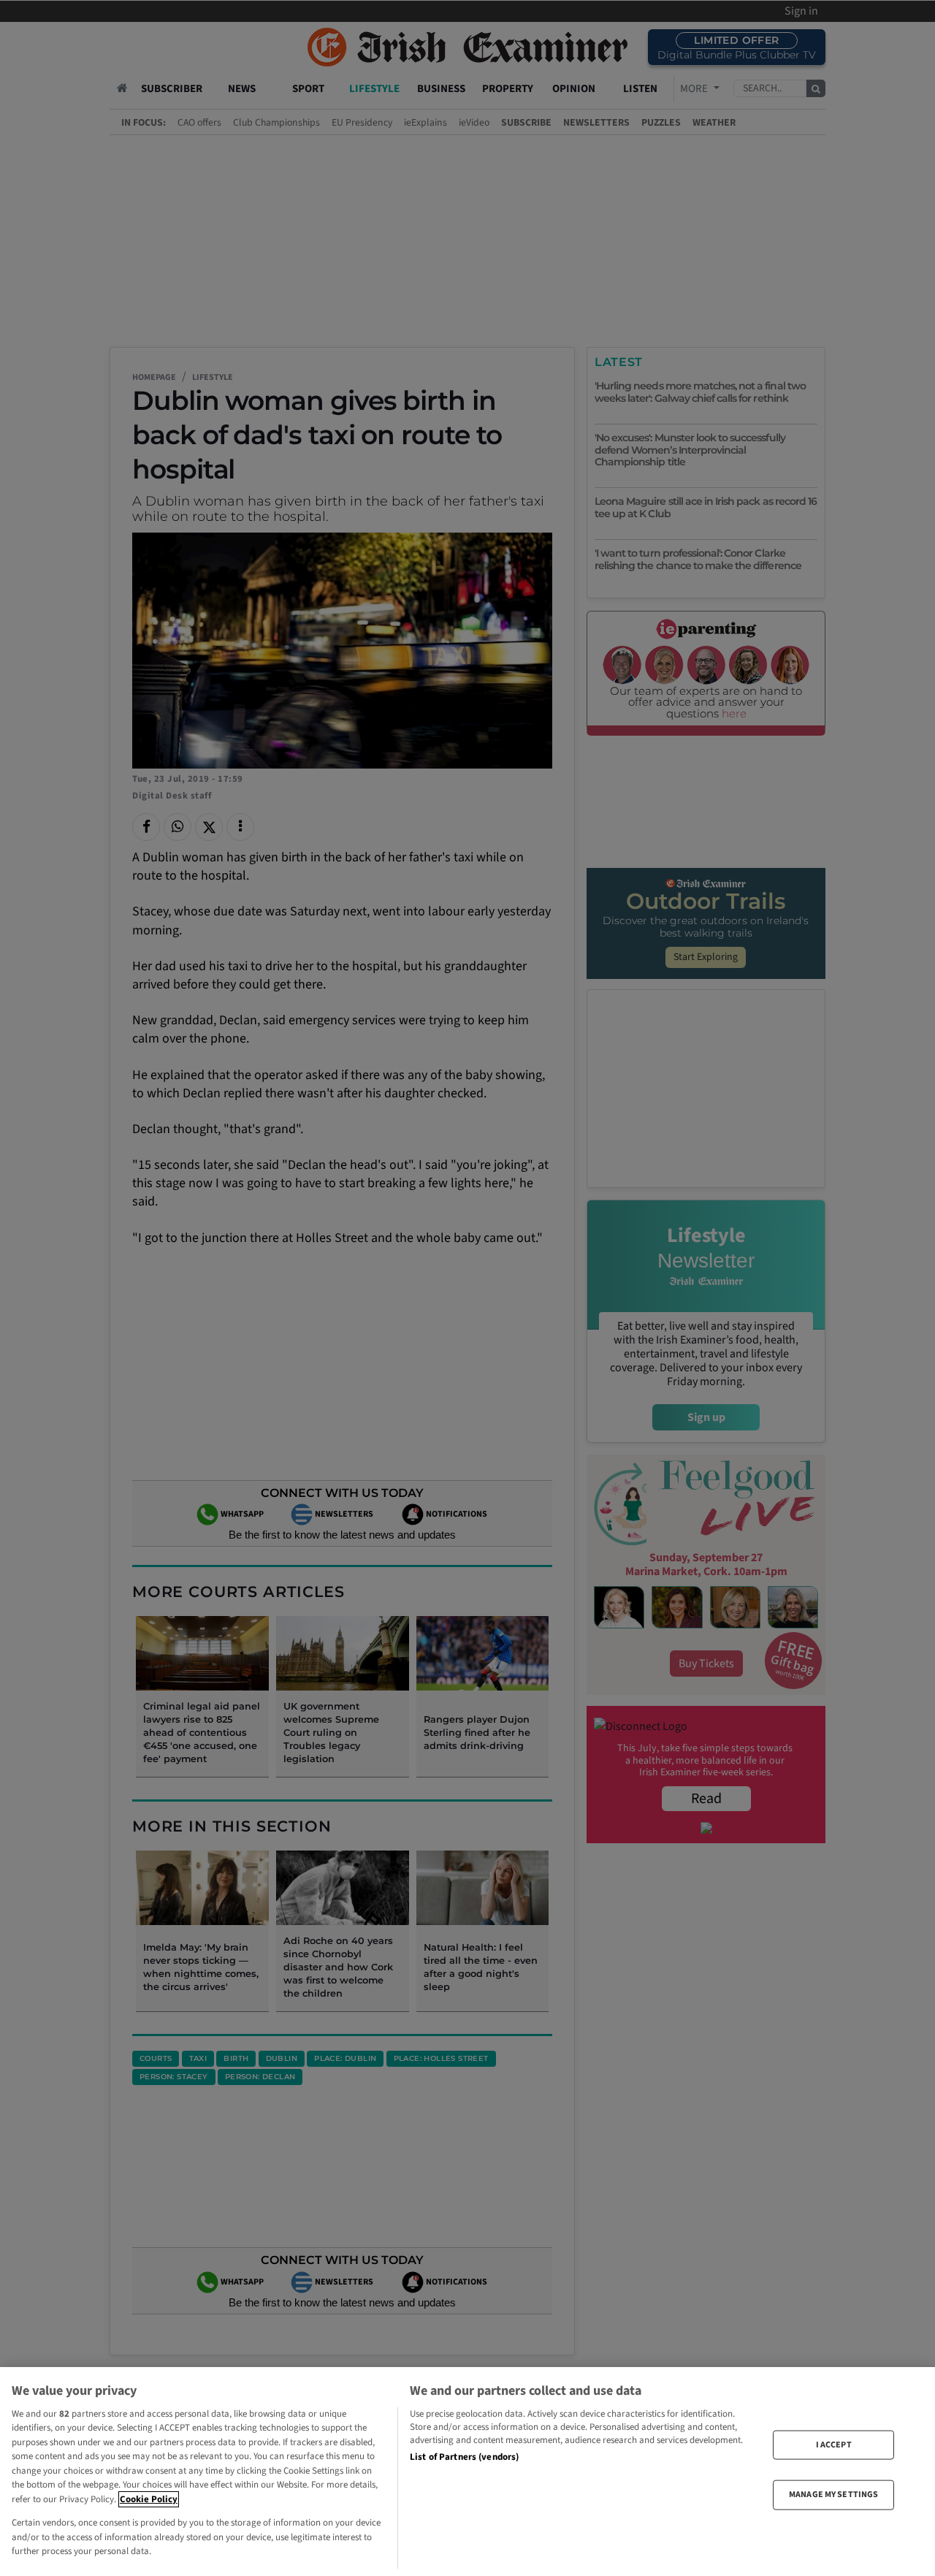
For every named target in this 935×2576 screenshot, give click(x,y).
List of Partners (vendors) (464, 2457)
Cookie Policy (149, 2499)
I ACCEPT (834, 2445)
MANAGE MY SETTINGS (833, 2495)
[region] (467, 2472)
